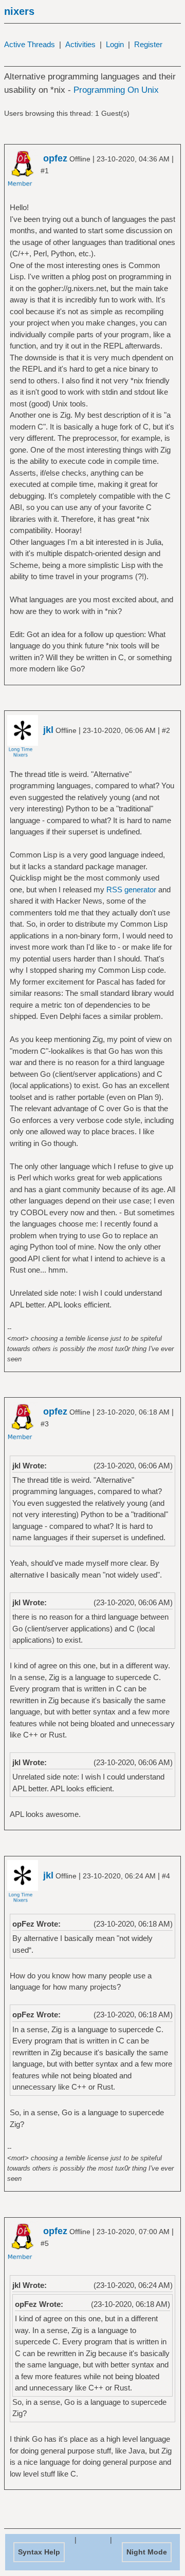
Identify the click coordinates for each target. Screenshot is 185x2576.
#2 (166, 730)
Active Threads (30, 44)
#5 (45, 2243)
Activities (80, 44)
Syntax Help (39, 2552)
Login (115, 44)
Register (148, 44)
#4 (166, 1876)
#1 (45, 171)
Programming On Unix (116, 90)
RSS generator (131, 890)
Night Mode (147, 2552)
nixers (19, 11)
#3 (45, 1424)
